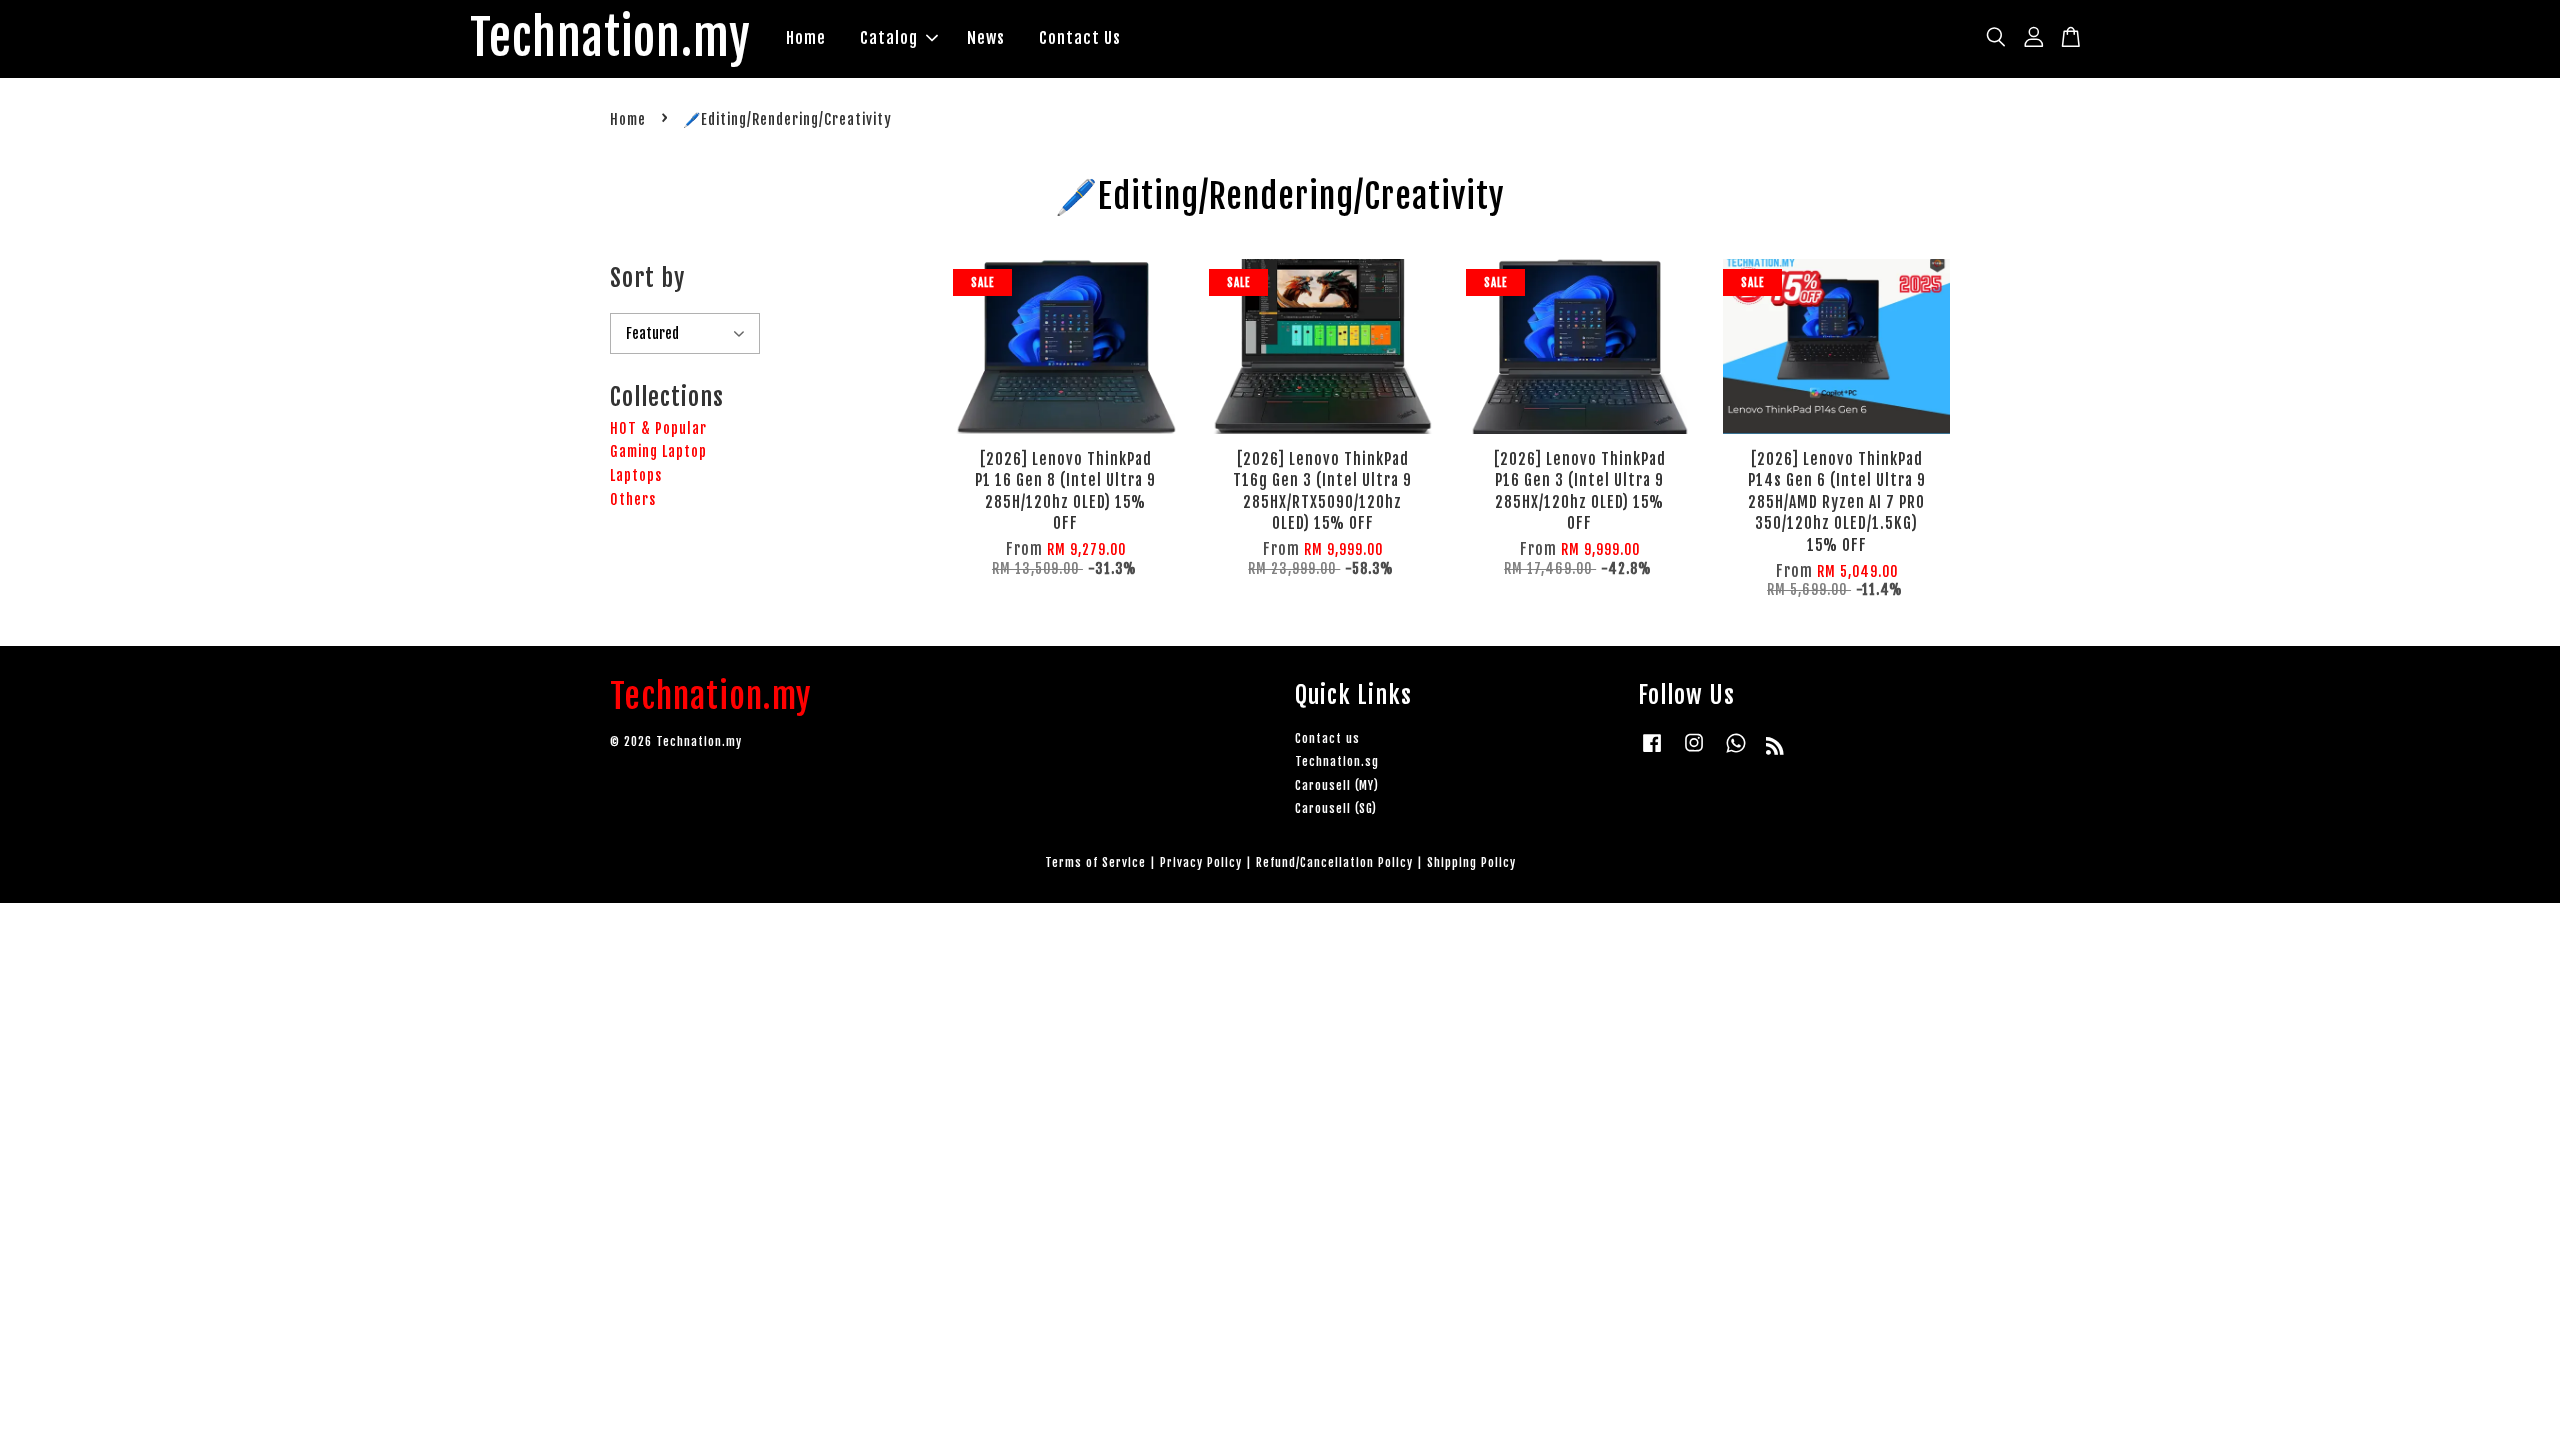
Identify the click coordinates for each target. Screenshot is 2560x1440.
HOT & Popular (658, 428)
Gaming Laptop (658, 451)
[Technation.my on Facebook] (1652, 752)
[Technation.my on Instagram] (1694, 752)
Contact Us (1080, 38)
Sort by (647, 278)
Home (806, 38)
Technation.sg (1337, 761)
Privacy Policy (1201, 862)
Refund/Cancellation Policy (1334, 862)
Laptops (636, 475)
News (986, 38)
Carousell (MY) (1337, 785)
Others (633, 499)
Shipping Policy (1471, 862)
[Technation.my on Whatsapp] (1736, 752)
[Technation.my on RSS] (1775, 749)
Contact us (1327, 738)
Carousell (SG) (1336, 808)
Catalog (889, 38)
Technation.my (610, 39)
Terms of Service (1095, 862)
